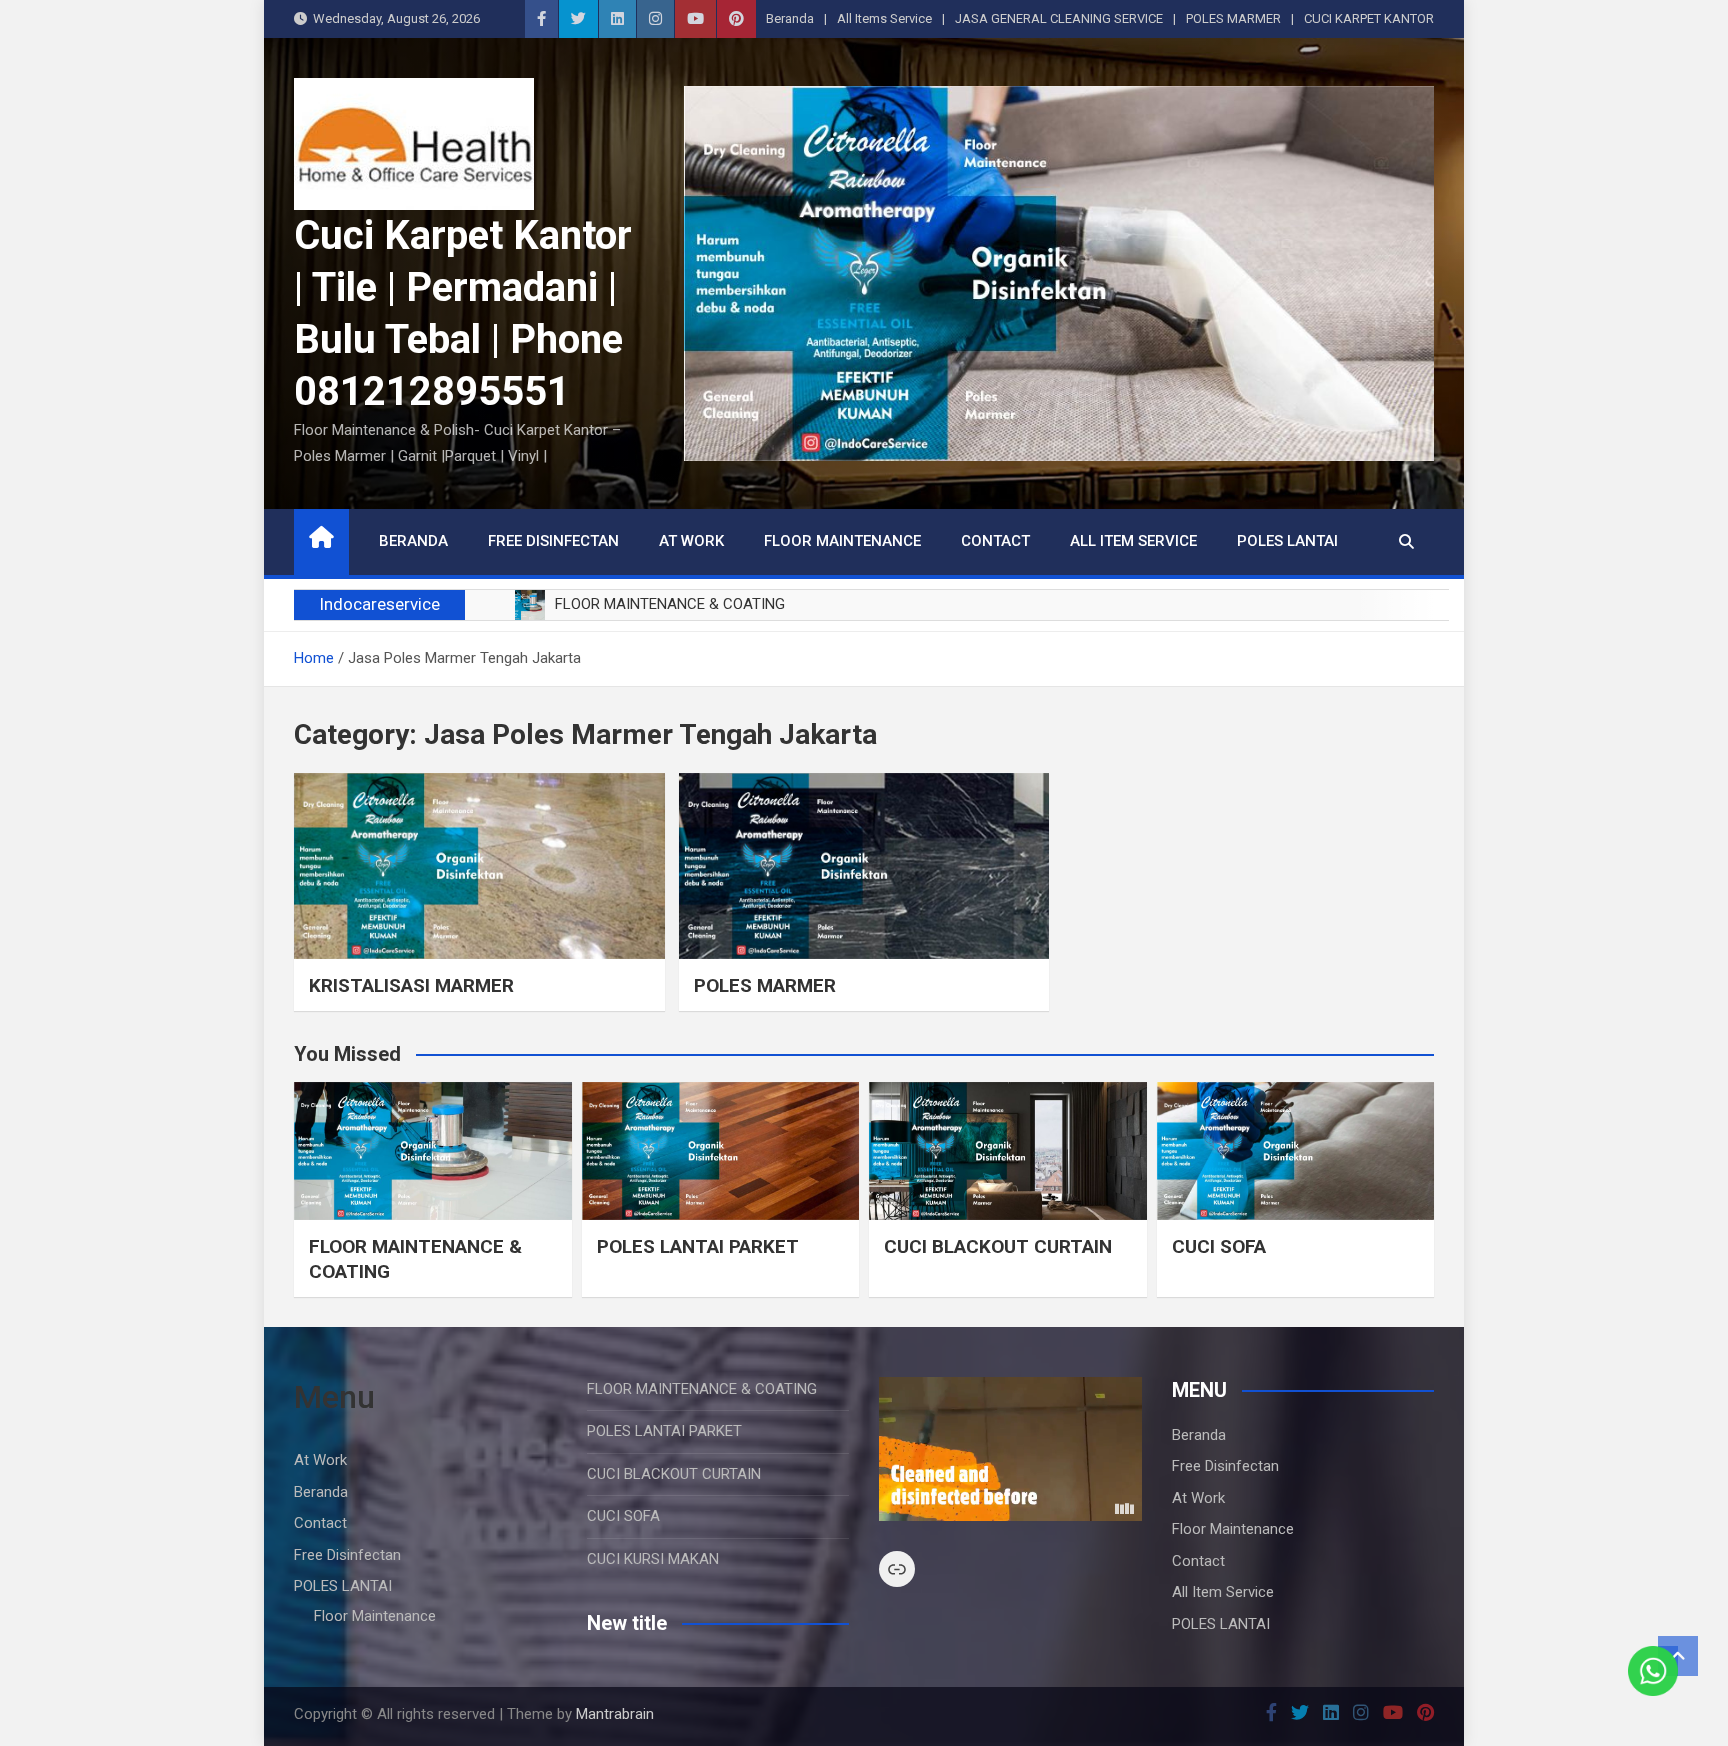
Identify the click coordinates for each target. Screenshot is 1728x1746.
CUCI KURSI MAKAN (653, 1559)
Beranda (790, 18)
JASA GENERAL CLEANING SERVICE (1059, 18)
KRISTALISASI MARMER (411, 985)
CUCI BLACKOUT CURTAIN (998, 1246)
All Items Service (884, 18)
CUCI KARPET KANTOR (1369, 18)
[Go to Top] (1678, 1656)
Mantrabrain (615, 1714)
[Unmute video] (1010, 1449)
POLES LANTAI (1287, 541)
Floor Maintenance (842, 541)
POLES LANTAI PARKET (698, 1246)
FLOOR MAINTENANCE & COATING (702, 1389)
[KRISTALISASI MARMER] (479, 865)
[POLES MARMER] (864, 865)
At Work (691, 541)
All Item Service (1133, 541)
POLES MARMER (1233, 18)
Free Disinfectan (553, 541)
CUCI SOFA (1219, 1246)
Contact (995, 541)
